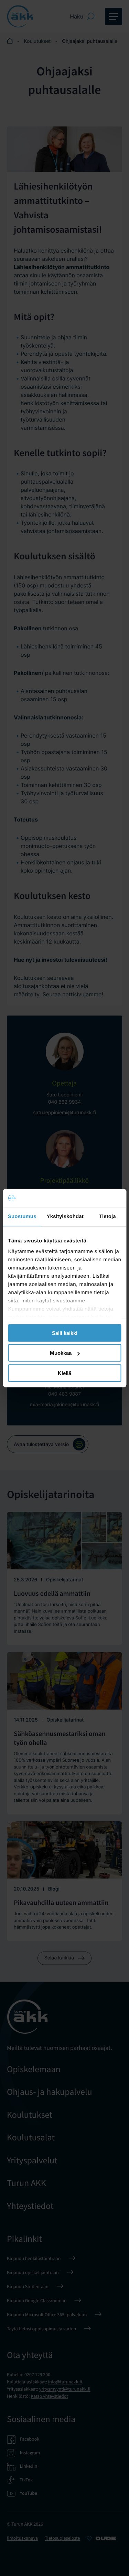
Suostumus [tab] (22, 1216)
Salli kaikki (65, 1333)
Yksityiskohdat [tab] (65, 1216)
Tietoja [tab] (107, 1216)
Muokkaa (61, 1353)
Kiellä (64, 1373)
